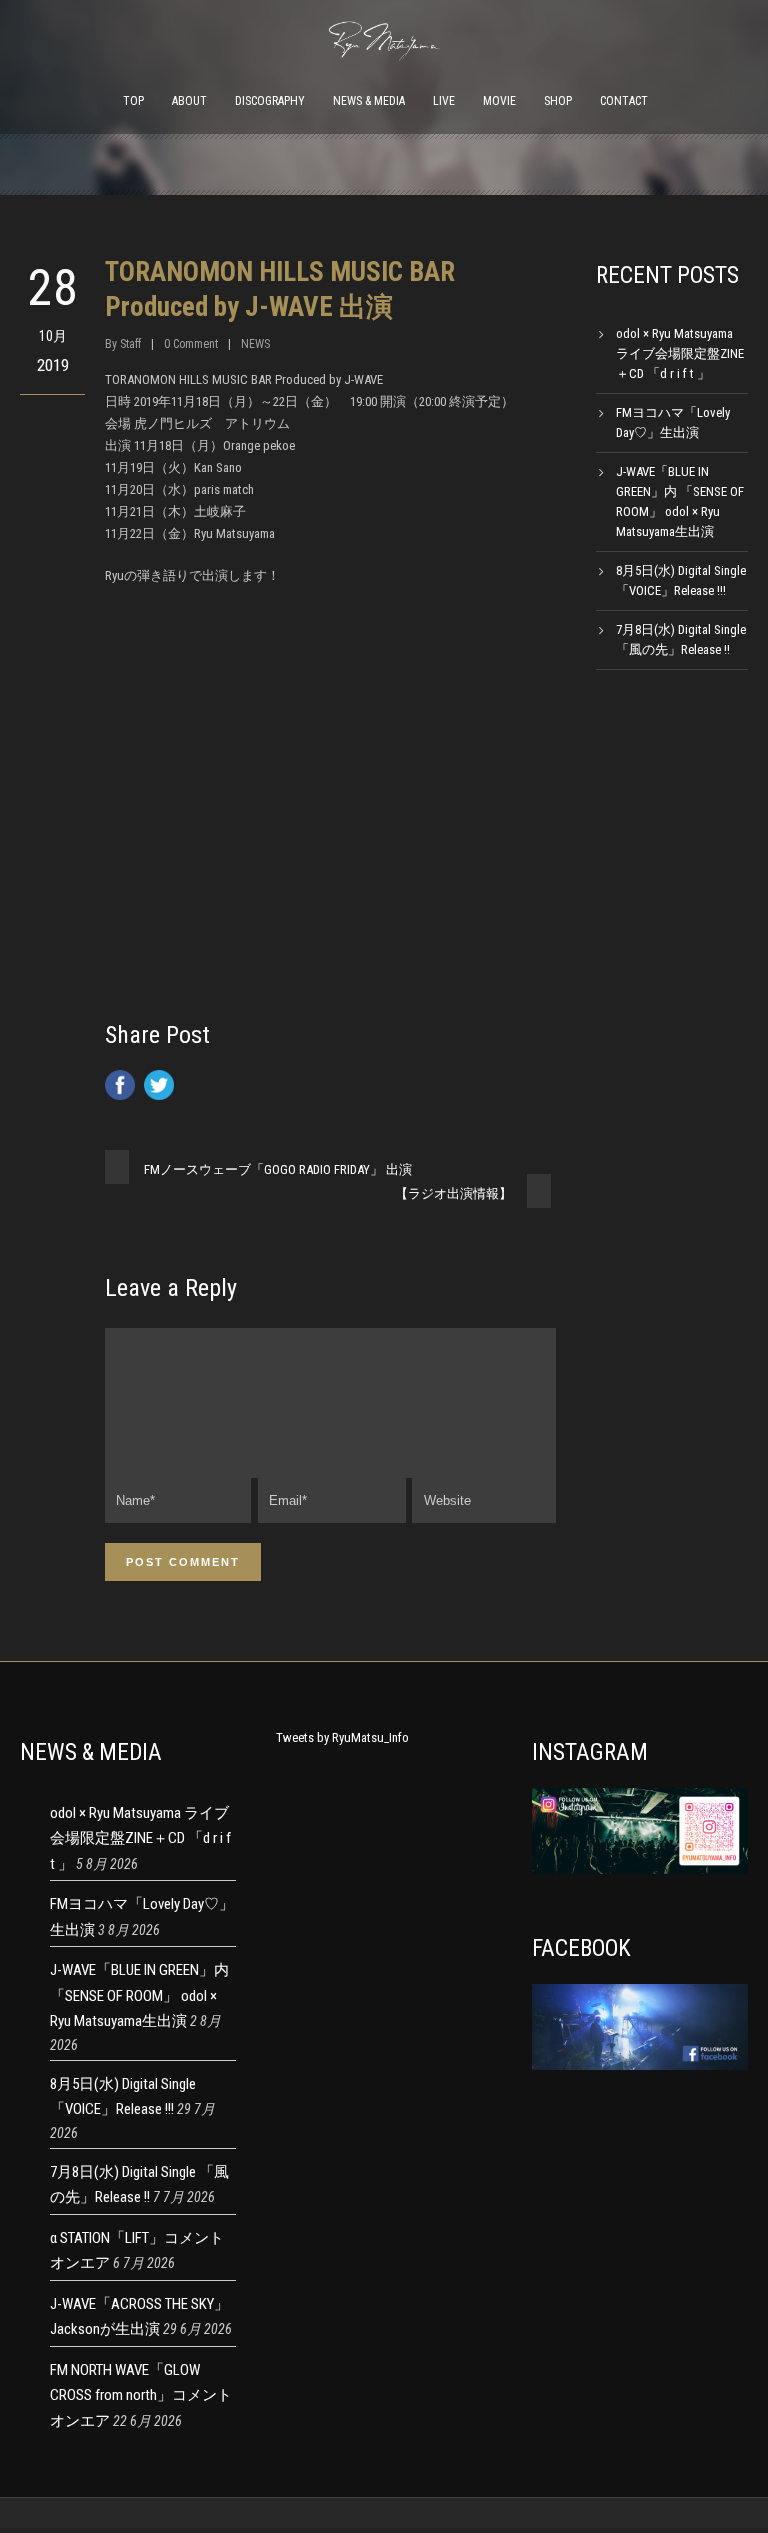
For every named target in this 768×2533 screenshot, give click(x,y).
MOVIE (499, 101)
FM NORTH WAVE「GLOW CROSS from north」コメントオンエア (141, 2395)
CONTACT (624, 101)
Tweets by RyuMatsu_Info (342, 1737)
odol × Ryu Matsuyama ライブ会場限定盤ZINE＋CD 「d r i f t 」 (680, 353)
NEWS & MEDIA (369, 101)
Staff (130, 344)
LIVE (444, 101)
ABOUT (189, 101)
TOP (133, 101)
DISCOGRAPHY (270, 101)
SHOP (558, 101)
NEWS (255, 344)
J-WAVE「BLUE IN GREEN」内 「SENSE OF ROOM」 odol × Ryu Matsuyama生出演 (139, 1995)
